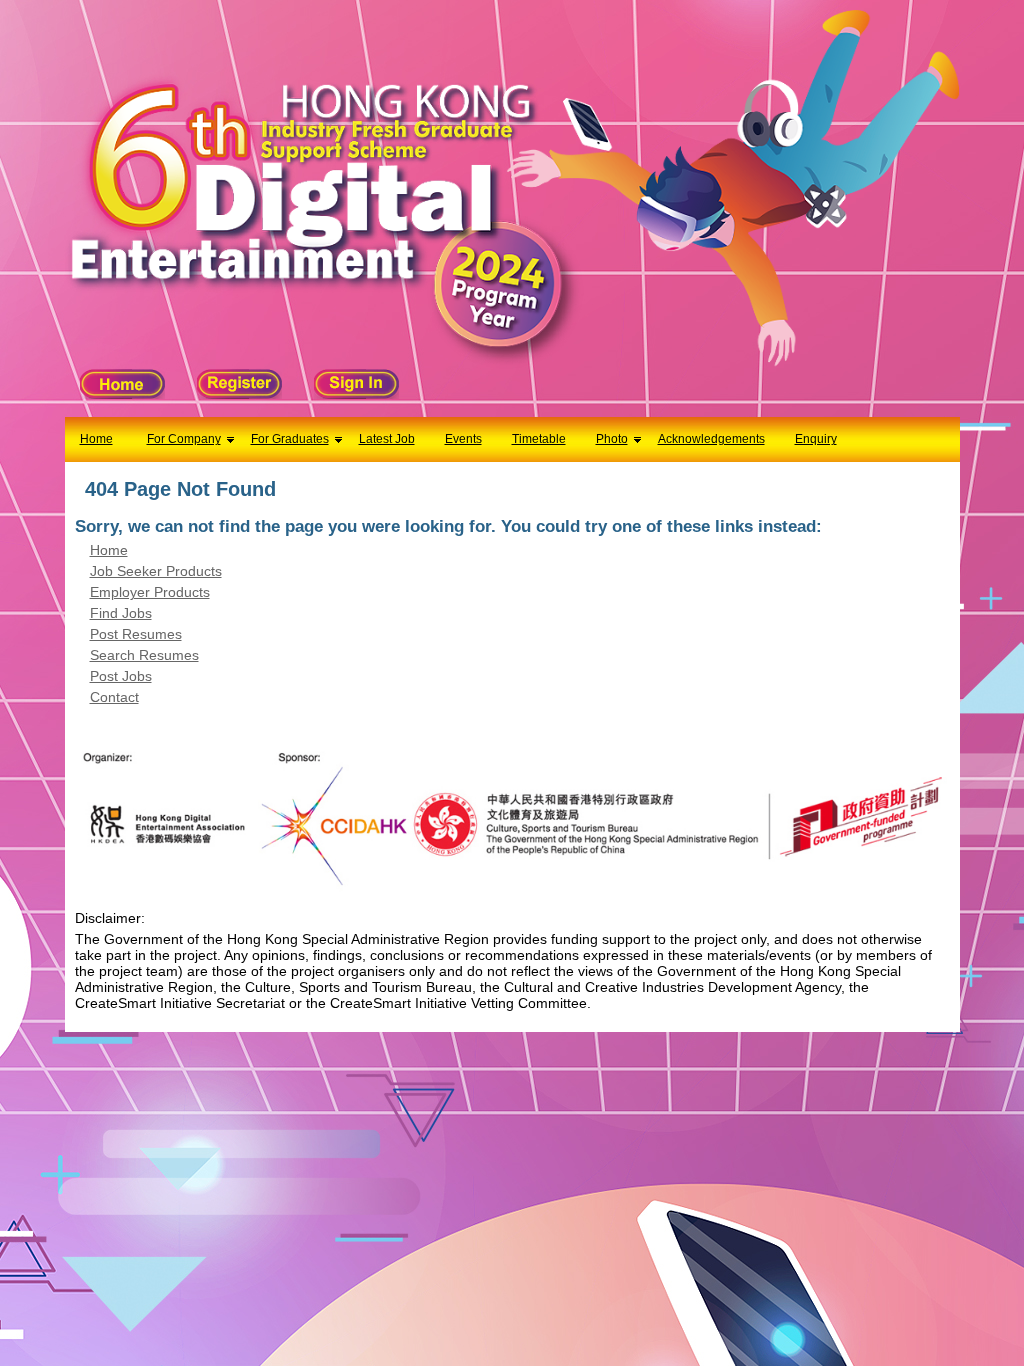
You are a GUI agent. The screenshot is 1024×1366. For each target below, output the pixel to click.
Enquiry (816, 439)
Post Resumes (136, 634)
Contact (114, 697)
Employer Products (150, 592)
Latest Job (387, 439)
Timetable (539, 439)
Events (463, 439)
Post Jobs (121, 676)
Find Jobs (121, 613)
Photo (612, 439)
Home (96, 439)
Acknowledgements (711, 439)
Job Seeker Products (156, 571)
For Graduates (290, 439)
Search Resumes (144, 655)
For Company (184, 439)
